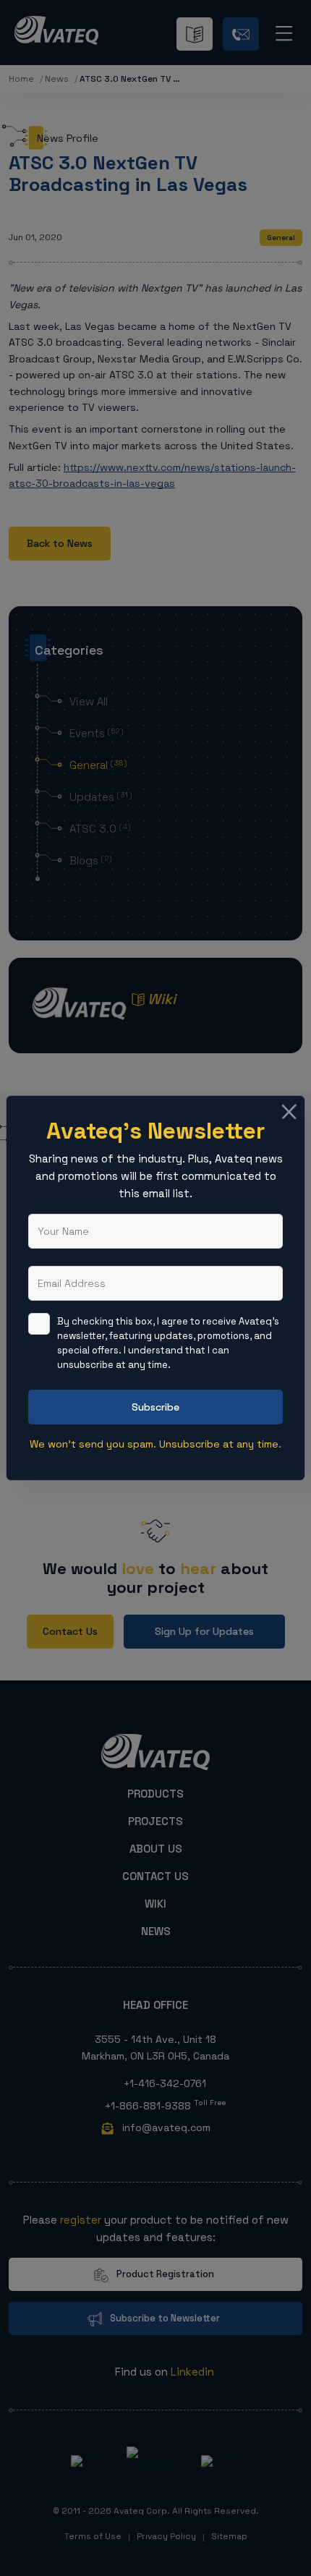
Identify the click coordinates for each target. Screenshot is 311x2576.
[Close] (290, 1111)
